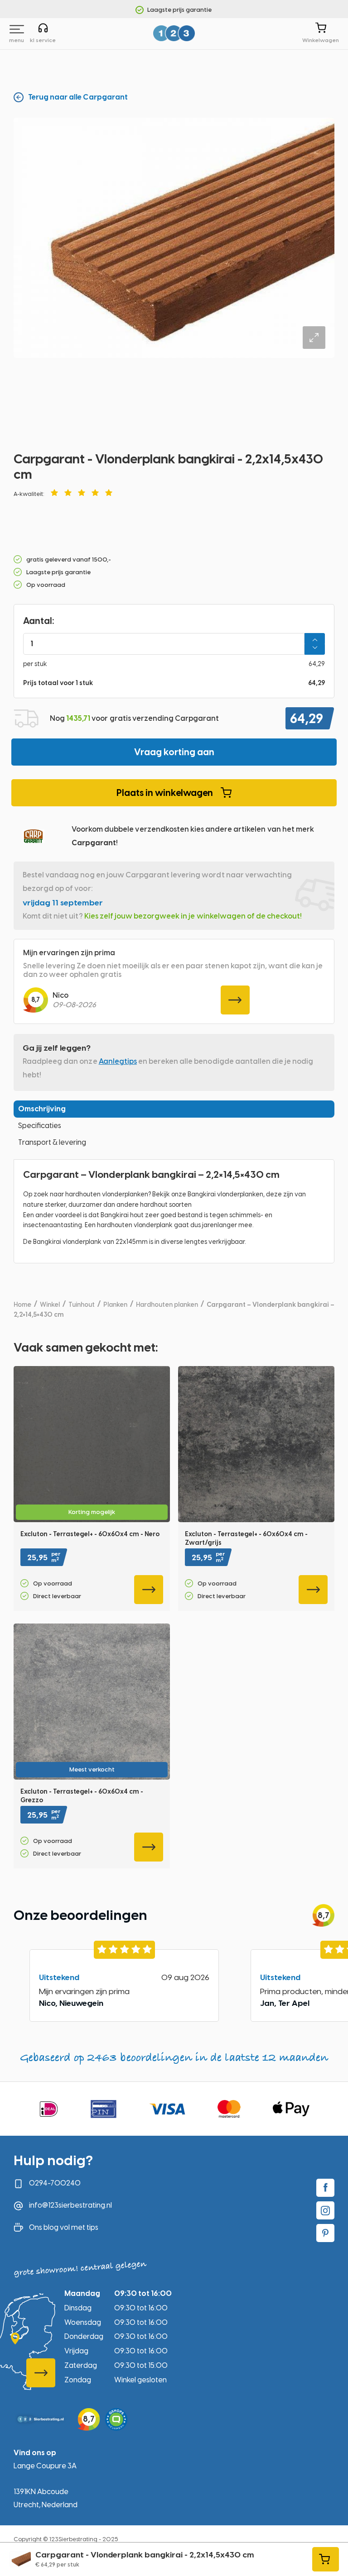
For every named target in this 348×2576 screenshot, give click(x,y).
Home (22, 1305)
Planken (115, 1305)
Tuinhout (82, 1305)
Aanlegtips (118, 1061)
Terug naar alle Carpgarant (78, 97)
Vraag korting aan (174, 752)
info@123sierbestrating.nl (70, 2205)
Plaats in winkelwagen (165, 793)
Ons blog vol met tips (64, 2227)
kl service (43, 40)
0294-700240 (55, 2183)
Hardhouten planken (167, 1305)
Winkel (50, 1305)
